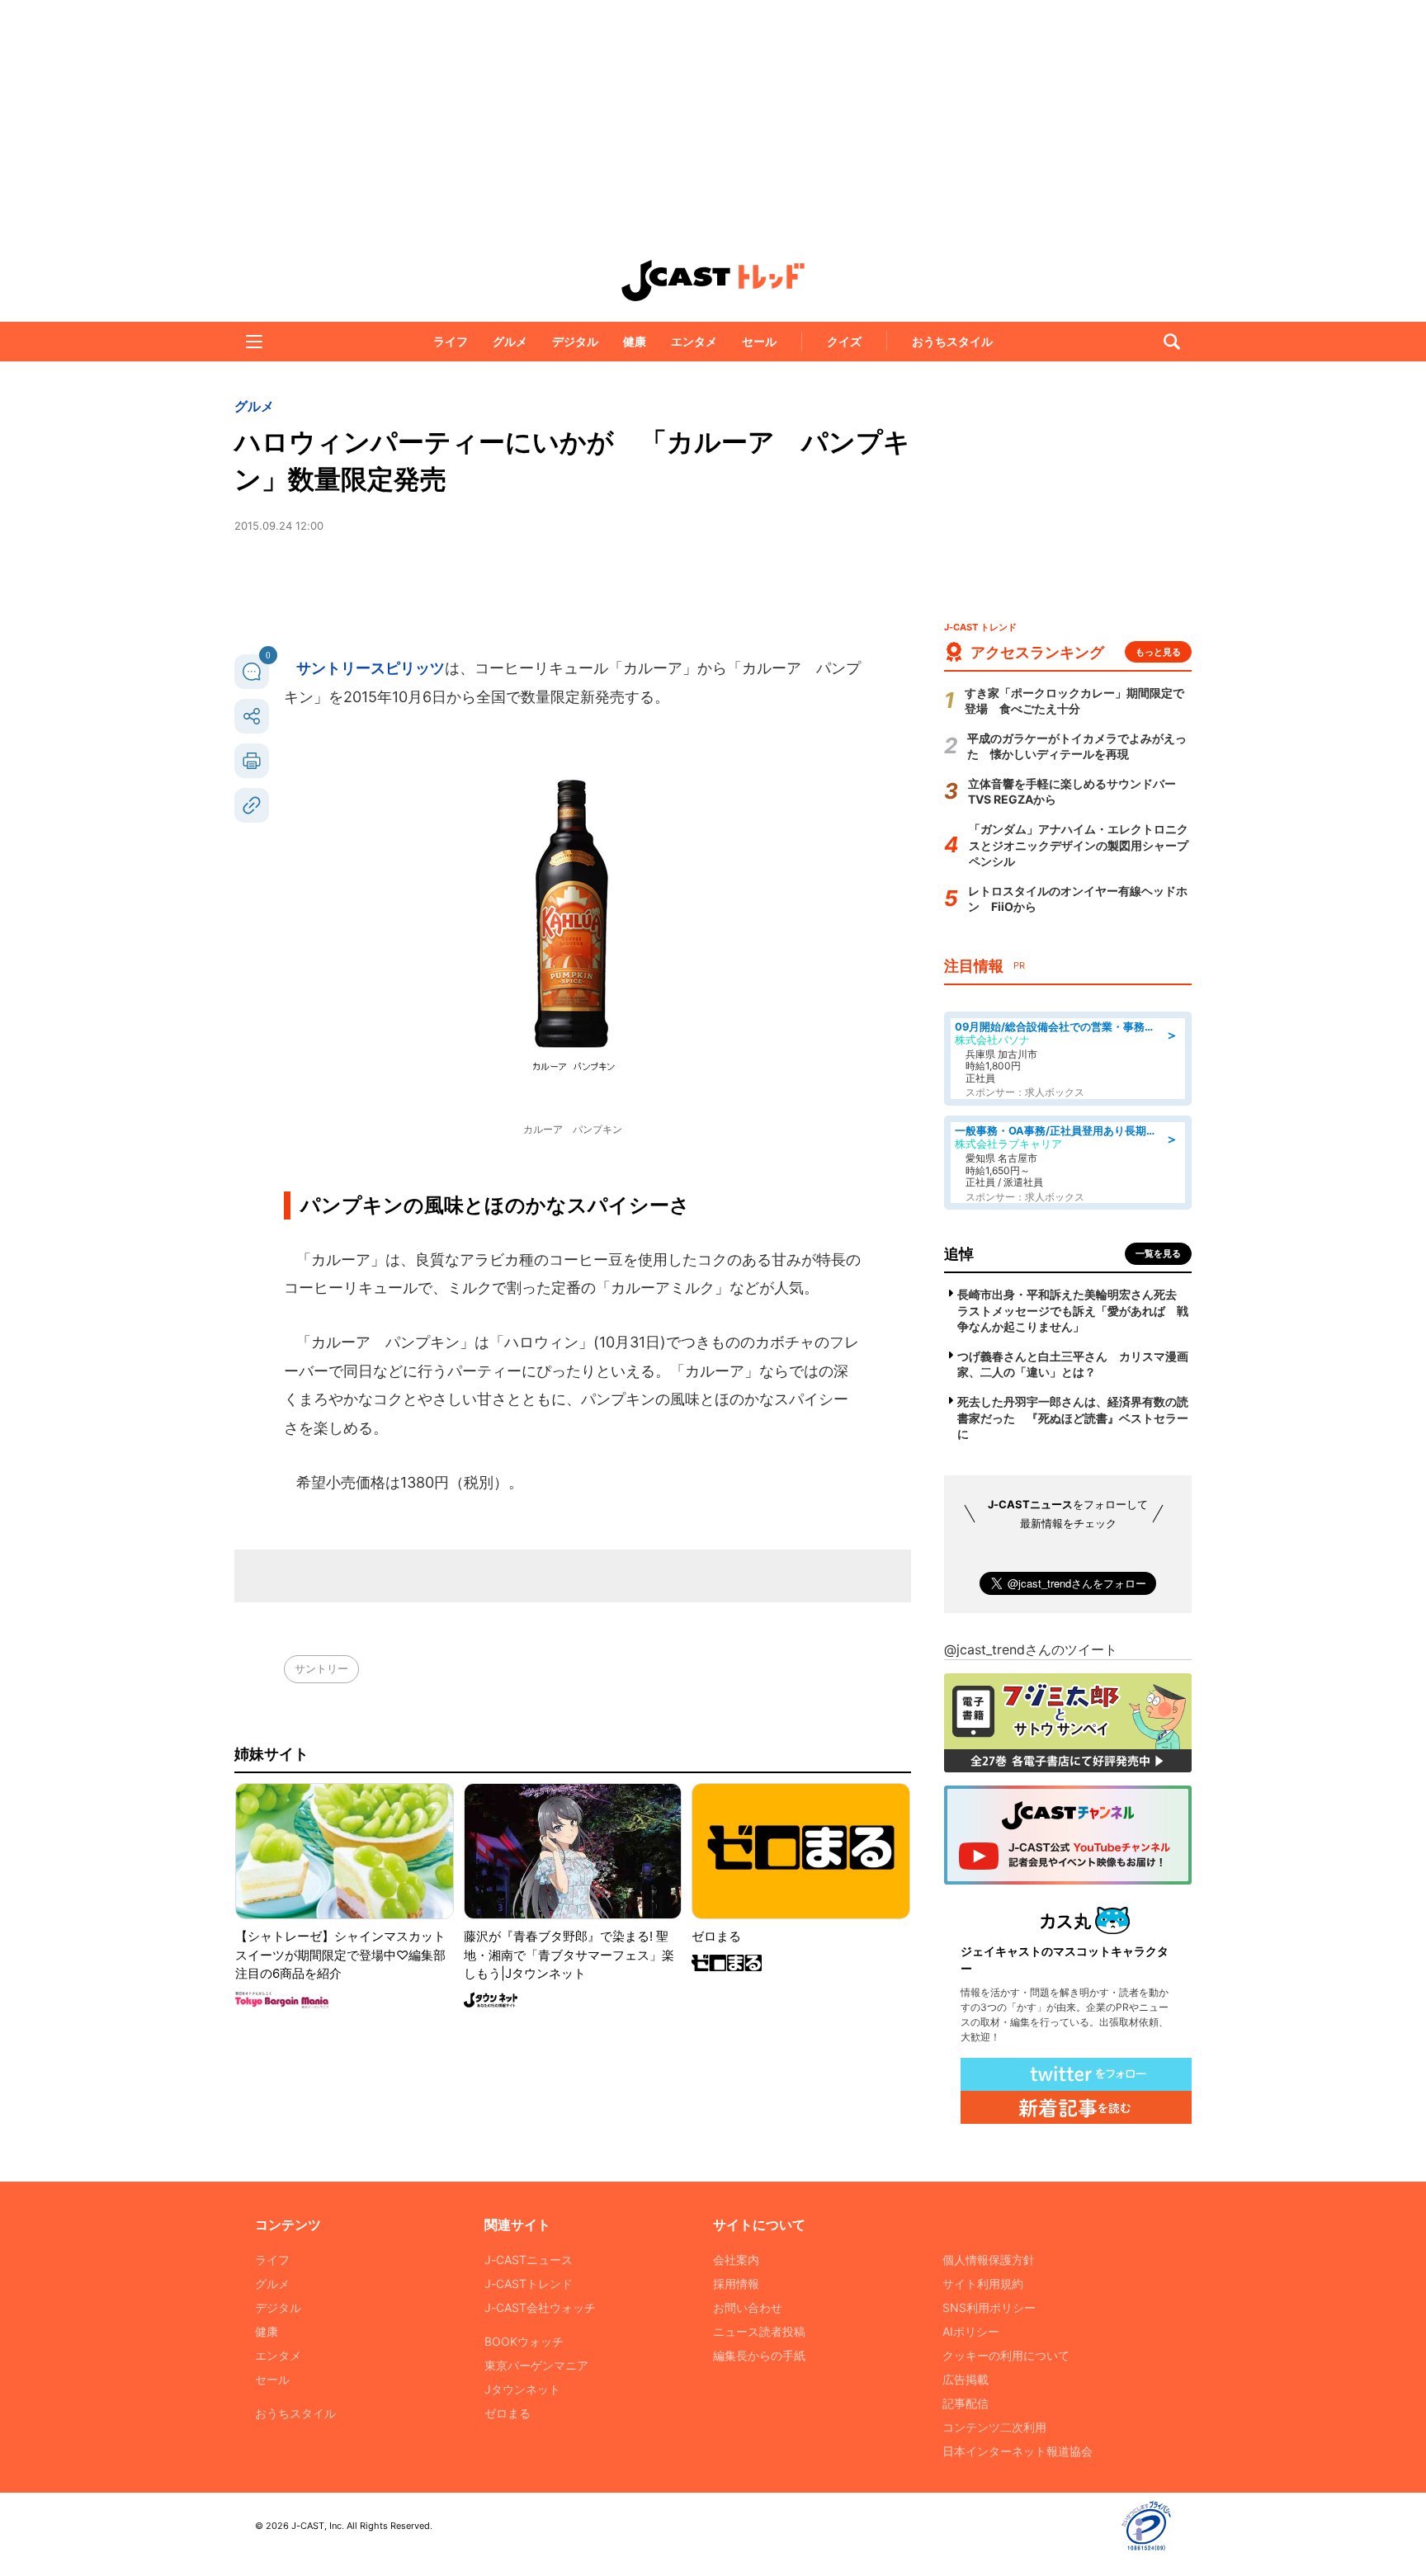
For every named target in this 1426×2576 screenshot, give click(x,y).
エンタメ (694, 341)
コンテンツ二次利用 (994, 2427)
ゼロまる (508, 2413)
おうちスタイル (952, 341)
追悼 (959, 1254)
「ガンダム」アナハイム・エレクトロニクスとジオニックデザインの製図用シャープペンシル (1079, 845)
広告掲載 (966, 2379)
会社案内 (736, 2260)
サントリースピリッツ (371, 668)
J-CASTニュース (529, 2260)
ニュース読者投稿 (759, 2331)
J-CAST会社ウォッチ (540, 2307)
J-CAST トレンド (713, 281)
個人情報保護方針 (989, 2260)
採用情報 (736, 2283)
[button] (254, 342)
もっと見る (1158, 652)
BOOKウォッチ (524, 2341)
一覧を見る (1158, 1253)
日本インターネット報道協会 (1018, 2451)
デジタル (575, 341)
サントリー (321, 1668)
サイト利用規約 (983, 2283)
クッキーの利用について (1006, 2355)
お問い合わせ (748, 2307)
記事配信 (966, 2403)
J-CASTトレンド (529, 2283)
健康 (635, 341)
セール (759, 341)
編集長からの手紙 (759, 2355)
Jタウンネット (522, 2389)
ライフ (451, 341)
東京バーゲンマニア (536, 2365)
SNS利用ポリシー (989, 2307)
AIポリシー (971, 2331)
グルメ (510, 341)
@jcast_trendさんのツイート (1031, 1649)
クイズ (844, 341)
